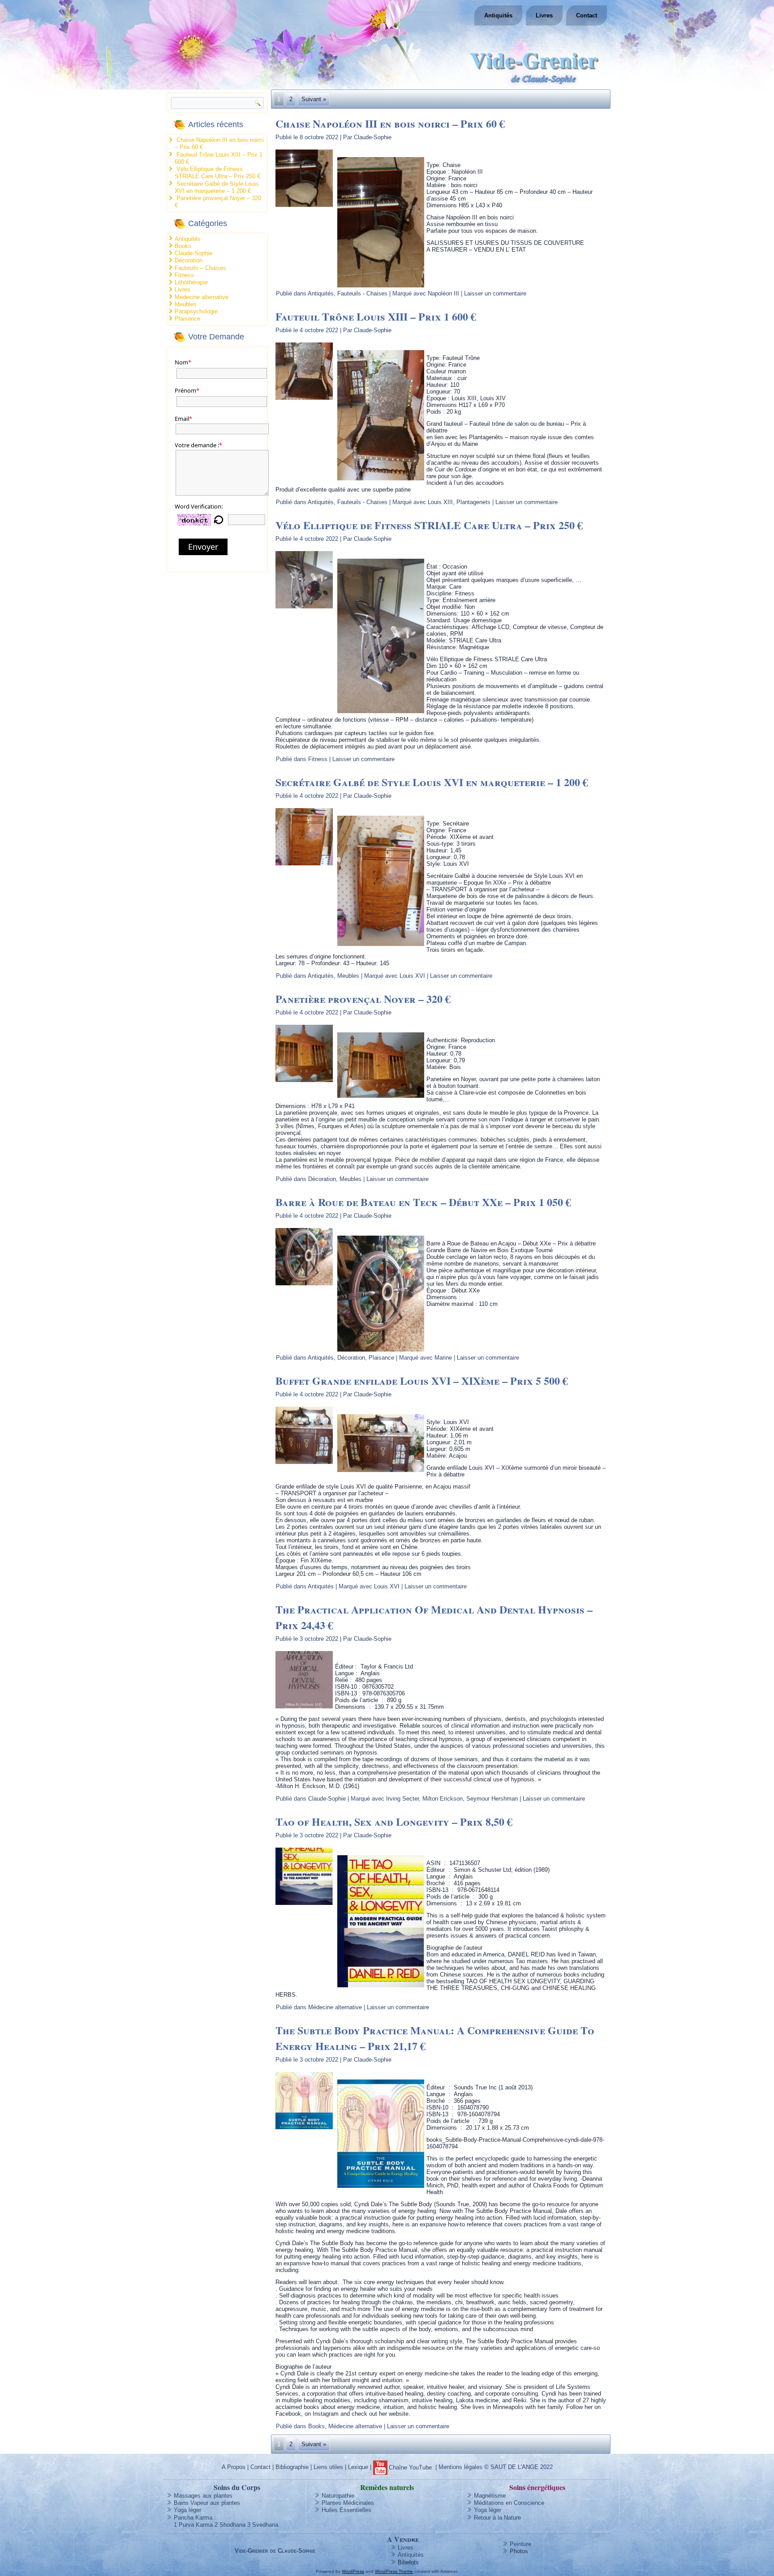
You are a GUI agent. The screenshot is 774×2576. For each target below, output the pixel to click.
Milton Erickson (443, 1799)
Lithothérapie (191, 282)
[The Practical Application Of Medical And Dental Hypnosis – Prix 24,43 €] (305, 1709)
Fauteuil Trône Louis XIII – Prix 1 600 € (376, 316)
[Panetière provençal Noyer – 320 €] (305, 1082)
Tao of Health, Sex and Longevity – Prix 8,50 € (394, 1821)
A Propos (234, 2467)
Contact (587, 15)
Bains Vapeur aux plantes (207, 2503)
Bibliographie (292, 2467)
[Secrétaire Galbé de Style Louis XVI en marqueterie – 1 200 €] (305, 866)
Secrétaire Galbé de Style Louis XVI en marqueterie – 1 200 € (217, 187)
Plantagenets (473, 502)
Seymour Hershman (492, 1799)
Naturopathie (338, 2496)
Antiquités (498, 15)
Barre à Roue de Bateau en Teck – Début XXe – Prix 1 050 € (423, 1202)
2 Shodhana (230, 2525)
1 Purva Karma (193, 2525)
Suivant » (314, 99)
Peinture (520, 2544)
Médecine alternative (202, 297)
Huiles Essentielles (346, 2510)
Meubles (186, 304)
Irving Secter (402, 1799)
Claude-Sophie (193, 253)
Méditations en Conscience (509, 2503)
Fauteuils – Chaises (200, 268)
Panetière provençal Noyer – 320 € (363, 999)
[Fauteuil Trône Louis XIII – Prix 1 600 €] (305, 400)
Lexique (358, 2467)
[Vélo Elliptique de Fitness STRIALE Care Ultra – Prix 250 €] (305, 609)
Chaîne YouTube (410, 2467)
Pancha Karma (193, 2518)
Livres (544, 15)
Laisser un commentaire (495, 293)
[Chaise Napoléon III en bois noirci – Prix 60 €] (305, 207)
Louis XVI (412, 976)
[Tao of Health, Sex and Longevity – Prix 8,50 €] (305, 1905)
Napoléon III (443, 293)
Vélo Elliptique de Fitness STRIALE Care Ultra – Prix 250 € (217, 173)
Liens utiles (328, 2467)
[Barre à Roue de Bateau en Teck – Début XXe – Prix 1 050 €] (305, 1286)
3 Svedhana (263, 2525)
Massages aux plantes (203, 2496)
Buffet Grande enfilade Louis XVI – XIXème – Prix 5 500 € (422, 1380)
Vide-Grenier (534, 59)
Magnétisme (490, 2496)
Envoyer (203, 547)
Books (183, 246)
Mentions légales (460, 2467)
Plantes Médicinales (348, 2503)
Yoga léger (187, 2510)
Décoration (189, 260)
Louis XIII (440, 502)
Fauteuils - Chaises (362, 293)
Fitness (184, 275)
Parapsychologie (196, 311)
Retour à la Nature (497, 2518)
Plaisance (187, 319)
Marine (443, 1358)
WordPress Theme (394, 2571)
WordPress (353, 2571)
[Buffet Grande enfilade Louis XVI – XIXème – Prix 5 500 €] (305, 1464)
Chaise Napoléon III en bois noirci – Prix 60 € (390, 123)
